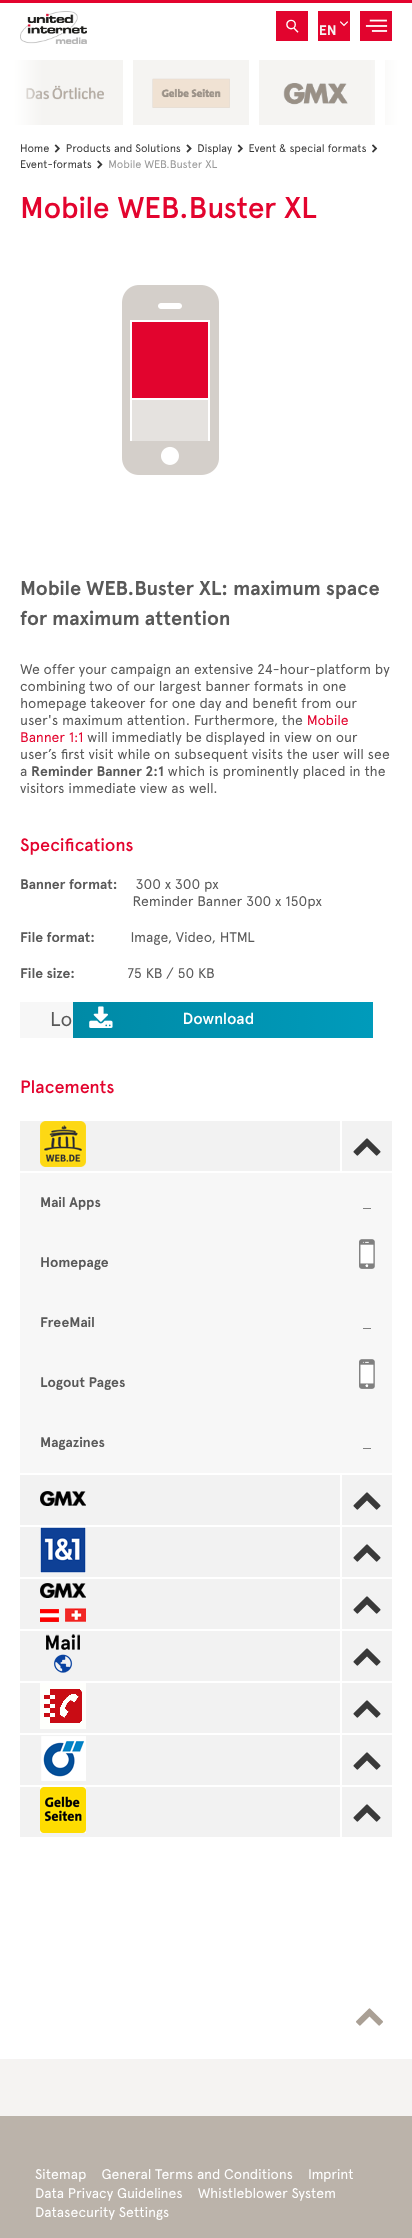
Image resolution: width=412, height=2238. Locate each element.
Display (220, 148)
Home (40, 148)
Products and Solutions (129, 148)
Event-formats (61, 164)
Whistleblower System (267, 2193)
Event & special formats (313, 148)
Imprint (331, 2174)
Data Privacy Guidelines (109, 2193)
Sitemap (60, 2174)
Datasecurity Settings (102, 2212)
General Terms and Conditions (197, 2174)
